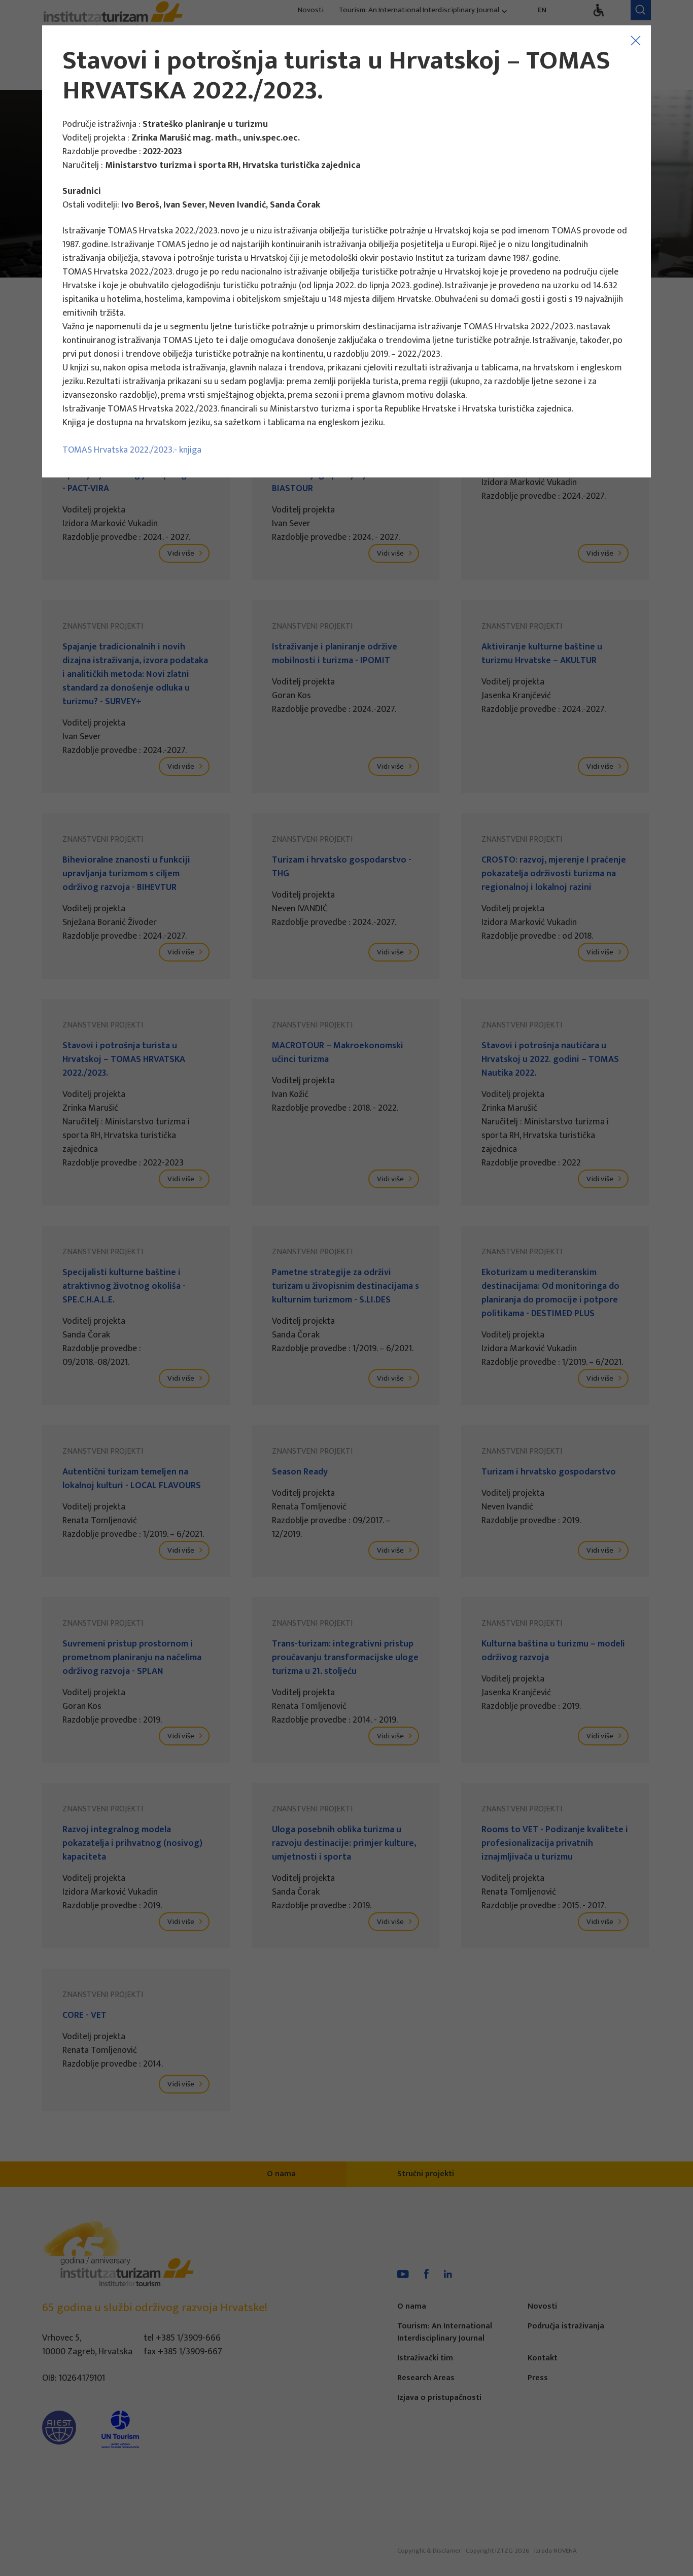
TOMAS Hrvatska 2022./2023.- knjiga (132, 450)
